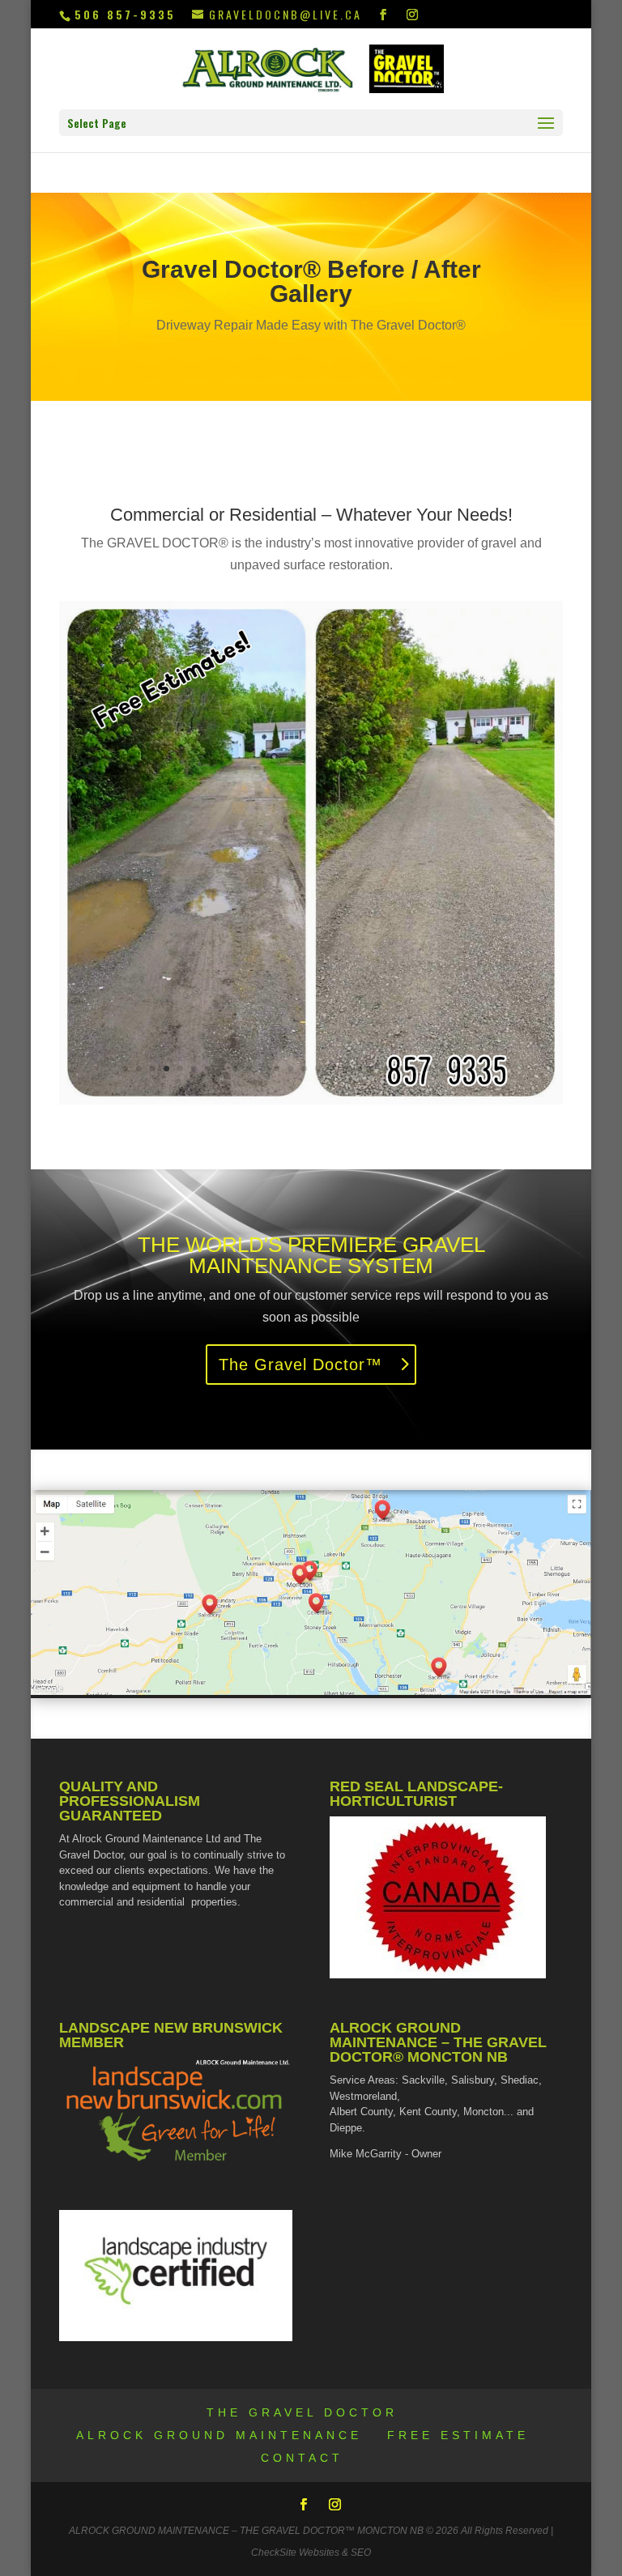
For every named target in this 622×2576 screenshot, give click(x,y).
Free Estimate (458, 2435)
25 (456, 1069)
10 (249, 1069)
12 (277, 1069)
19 (373, 1069)
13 (290, 1069)
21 (400, 1069)
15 (318, 1069)
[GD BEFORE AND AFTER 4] (311, 1100)
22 (414, 1069)
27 (483, 1069)
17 (345, 1069)
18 (359, 1069)
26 (469, 1069)
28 (497, 1069)
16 (332, 1069)
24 (442, 1069)
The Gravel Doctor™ (300, 1365)
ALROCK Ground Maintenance (219, 2435)
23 (428, 1069)
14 (304, 1069)
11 (263, 1069)
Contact (302, 2458)
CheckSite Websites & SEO (311, 2553)
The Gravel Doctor (302, 2412)
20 (387, 1069)
